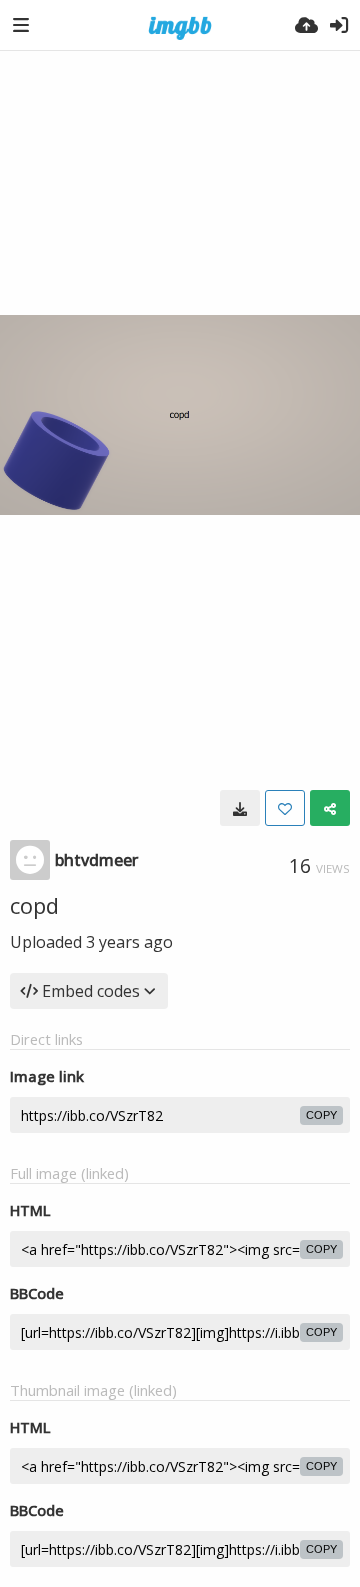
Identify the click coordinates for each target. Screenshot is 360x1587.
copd (34, 905)
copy (321, 1115)
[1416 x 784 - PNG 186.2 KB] (240, 808)
